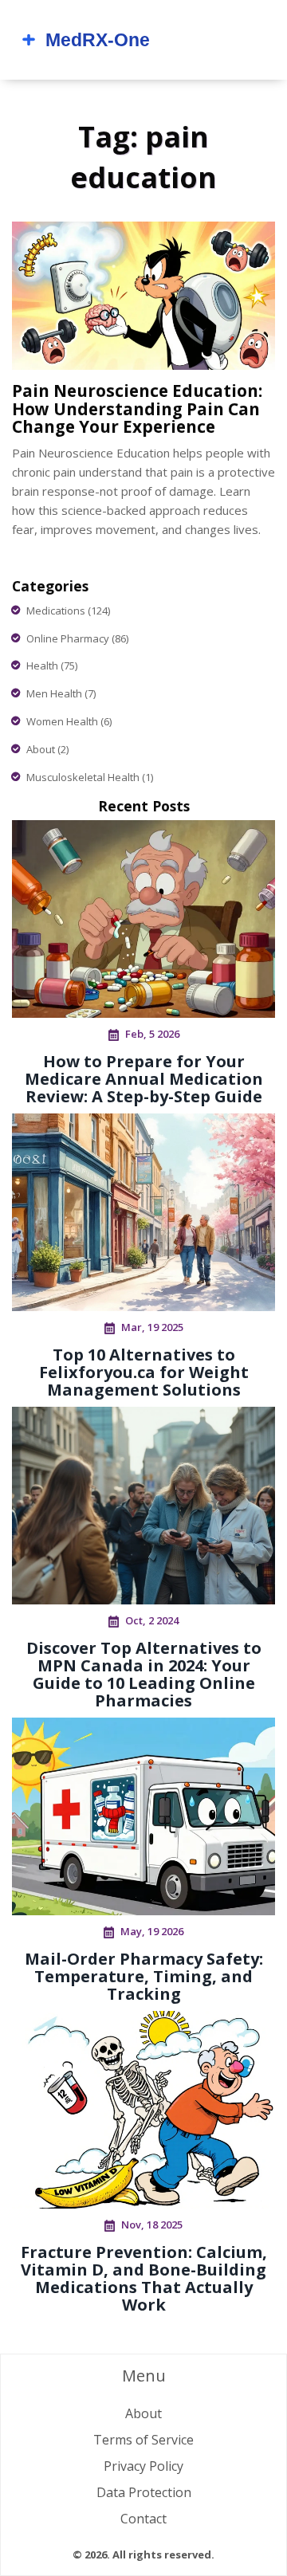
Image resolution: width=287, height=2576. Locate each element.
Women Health (69, 721)
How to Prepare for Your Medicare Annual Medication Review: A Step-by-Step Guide (144, 1079)
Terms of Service (143, 2440)
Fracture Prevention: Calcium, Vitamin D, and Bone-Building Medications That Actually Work (144, 2278)
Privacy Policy (143, 2466)
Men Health (61, 693)
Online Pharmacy (77, 638)
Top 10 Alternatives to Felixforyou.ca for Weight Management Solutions (144, 1372)
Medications (68, 611)
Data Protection (144, 2492)
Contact (143, 2519)
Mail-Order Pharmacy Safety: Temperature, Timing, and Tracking (144, 1976)
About (47, 749)
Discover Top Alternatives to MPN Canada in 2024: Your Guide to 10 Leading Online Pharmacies (144, 1674)
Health (52, 666)
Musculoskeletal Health (90, 777)
